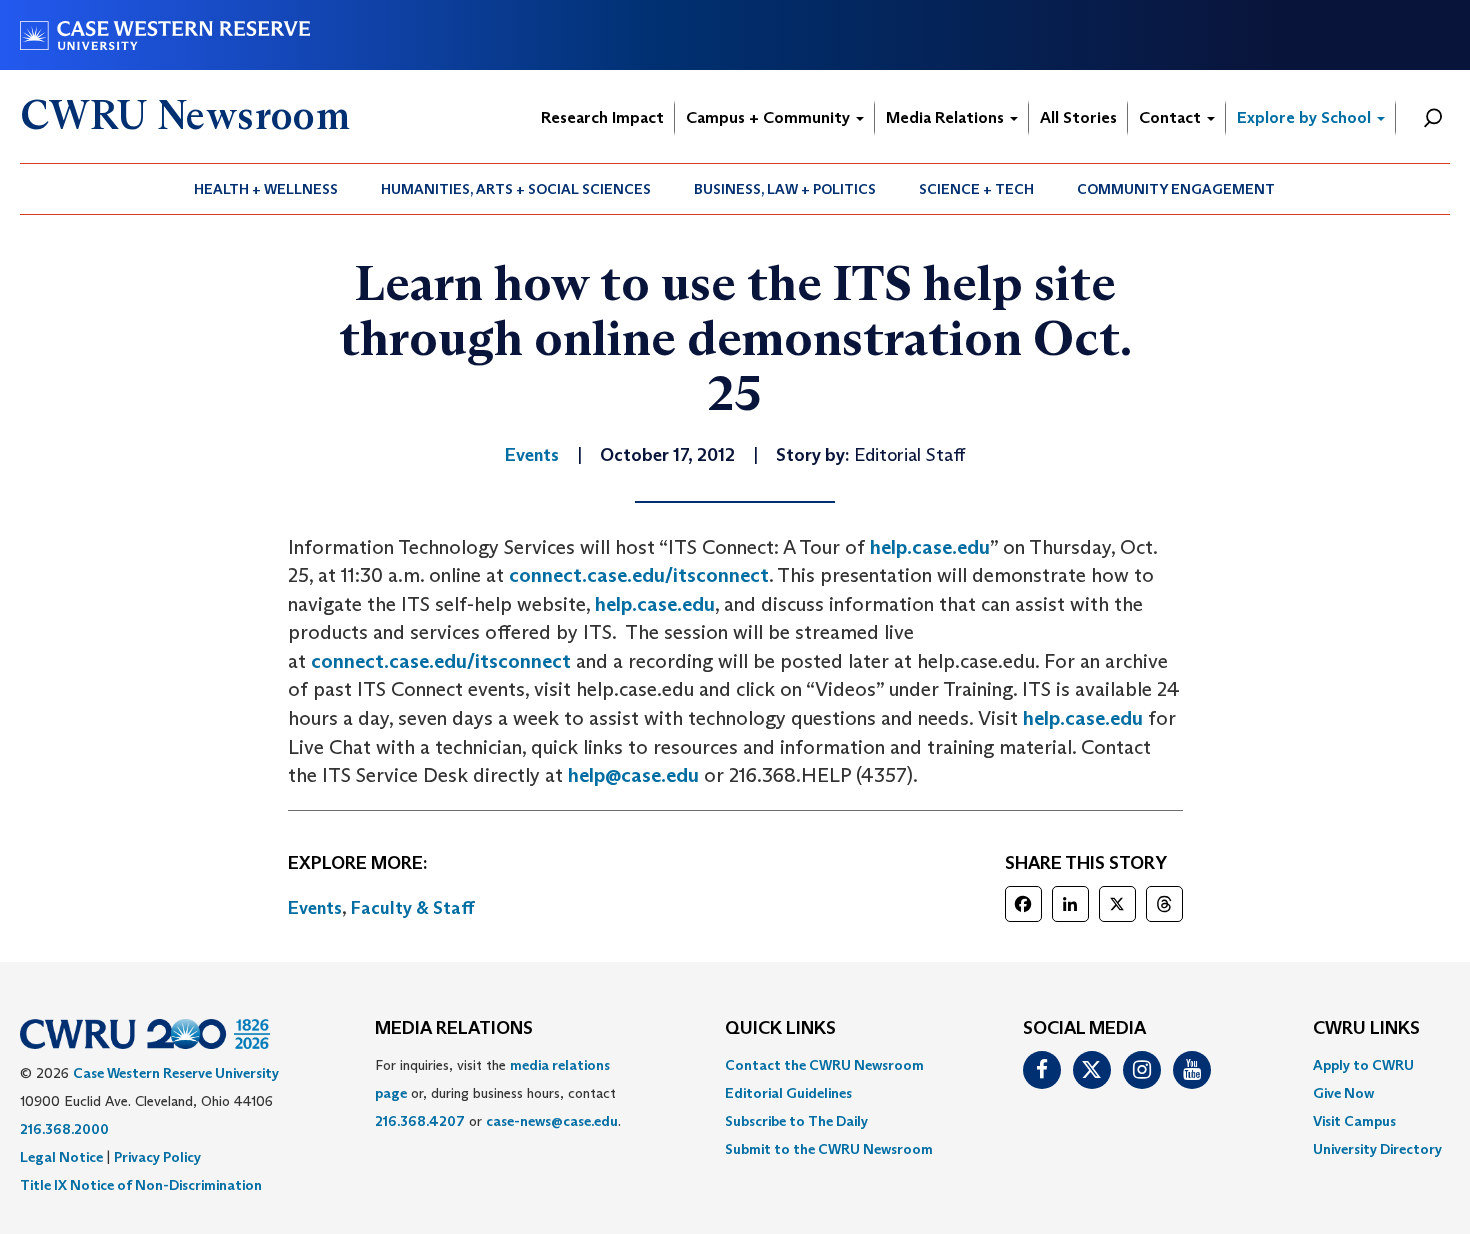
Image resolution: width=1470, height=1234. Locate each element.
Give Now (1343, 1093)
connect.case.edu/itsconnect (639, 575)
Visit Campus (1354, 1121)
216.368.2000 (64, 1129)
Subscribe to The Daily (796, 1121)
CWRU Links (1366, 1029)
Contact (1172, 117)
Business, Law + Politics (785, 189)
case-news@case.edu (552, 1121)
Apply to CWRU (1363, 1065)
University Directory (1377, 1149)
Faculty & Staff (413, 908)
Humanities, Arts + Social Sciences (516, 189)
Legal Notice (61, 1157)
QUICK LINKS (780, 1029)
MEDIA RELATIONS (454, 1029)
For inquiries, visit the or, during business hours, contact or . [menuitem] (498, 1093)
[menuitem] (266, 189)
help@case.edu (633, 775)
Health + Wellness (266, 189)
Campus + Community (770, 117)
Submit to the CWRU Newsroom (829, 1149)
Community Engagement (1176, 189)
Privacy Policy (157, 1157)
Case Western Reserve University (176, 1073)
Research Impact (602, 117)
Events (315, 908)
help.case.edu (930, 547)
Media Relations (947, 117)
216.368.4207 (420, 1121)
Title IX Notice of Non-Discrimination (141, 1185)
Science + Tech (976, 189)
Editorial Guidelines (788, 1093)
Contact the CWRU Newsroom (824, 1065)
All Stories (1078, 117)
